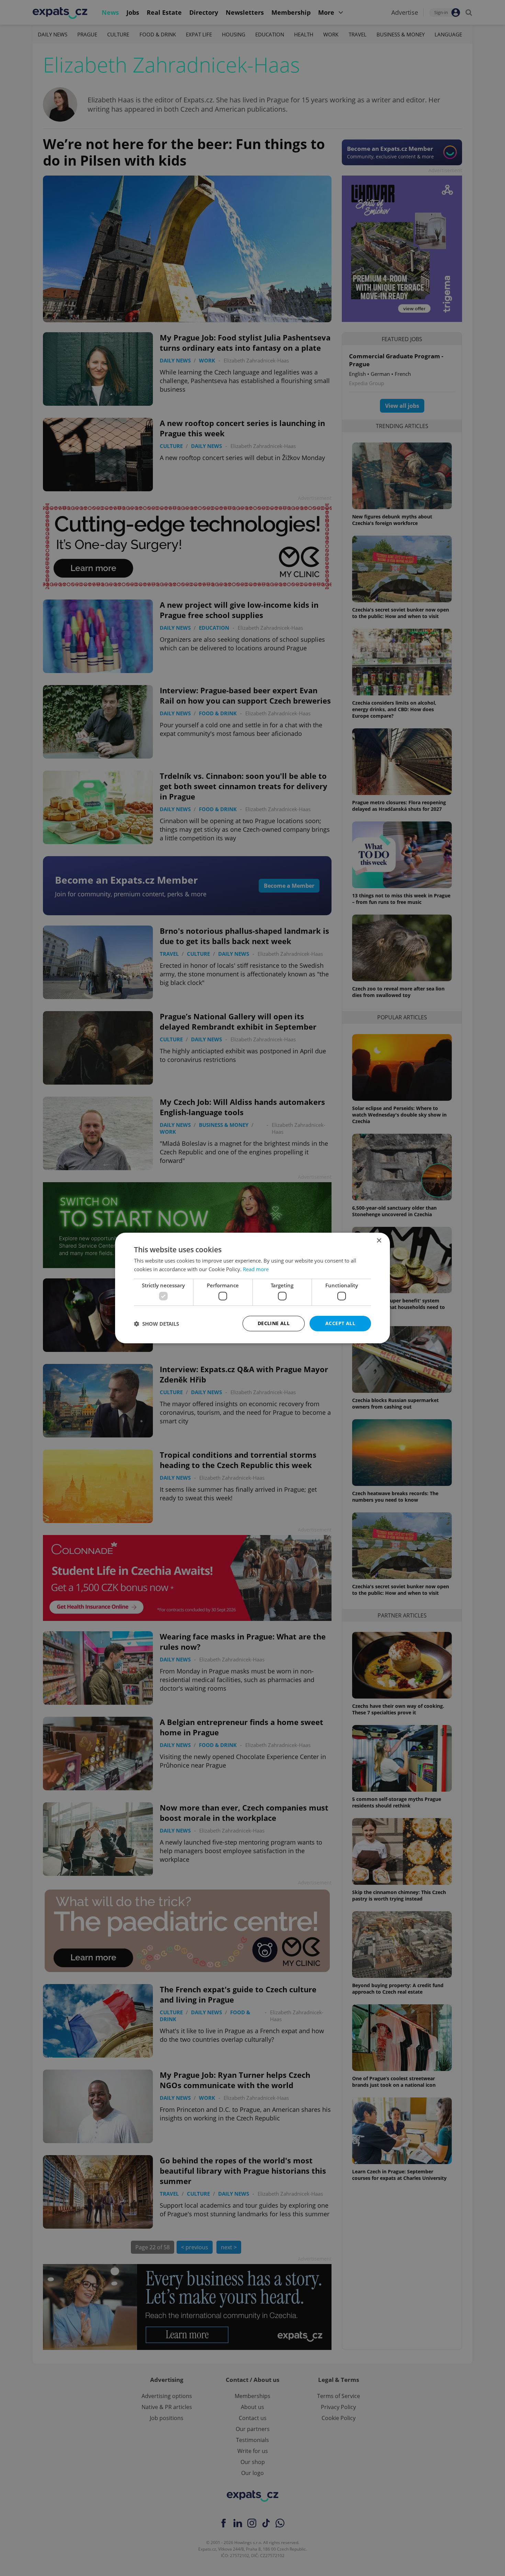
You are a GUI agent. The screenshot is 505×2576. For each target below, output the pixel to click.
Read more (256, 1269)
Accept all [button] (340, 1323)
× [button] (379, 1241)
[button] (156, 1324)
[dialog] (252, 1288)
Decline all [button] (274, 1323)
